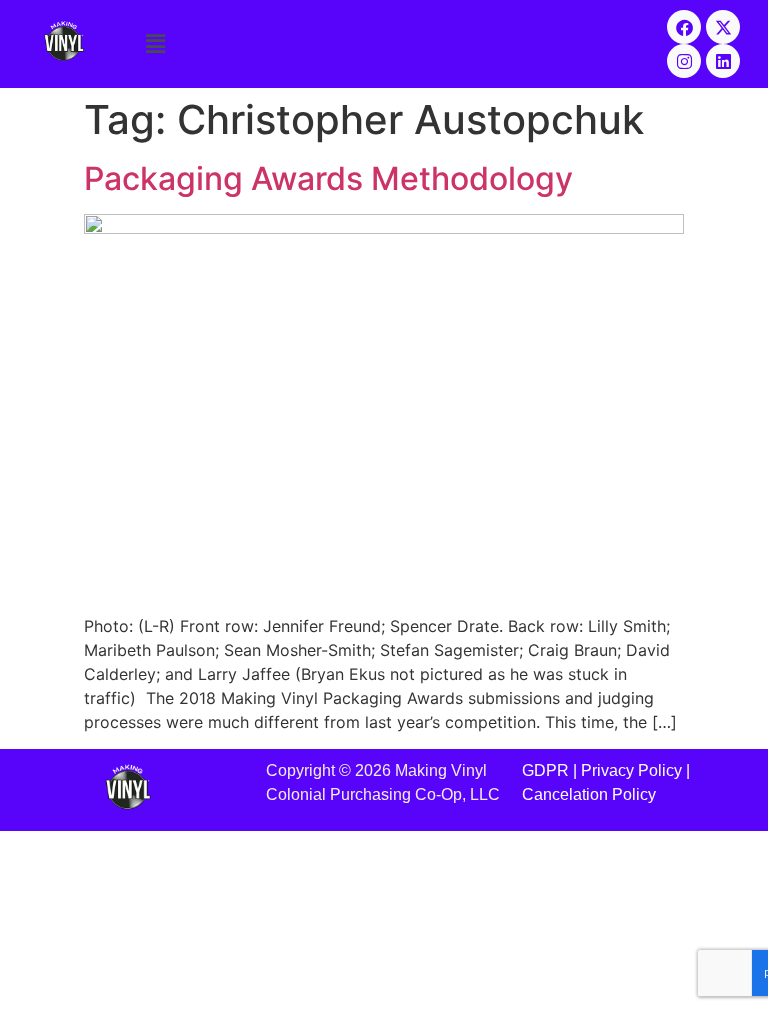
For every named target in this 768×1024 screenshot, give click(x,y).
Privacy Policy (631, 770)
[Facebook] (684, 27)
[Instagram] (684, 61)
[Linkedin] (723, 61)
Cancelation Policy (589, 794)
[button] (384, 43)
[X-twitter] (723, 27)
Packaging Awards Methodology (328, 178)
